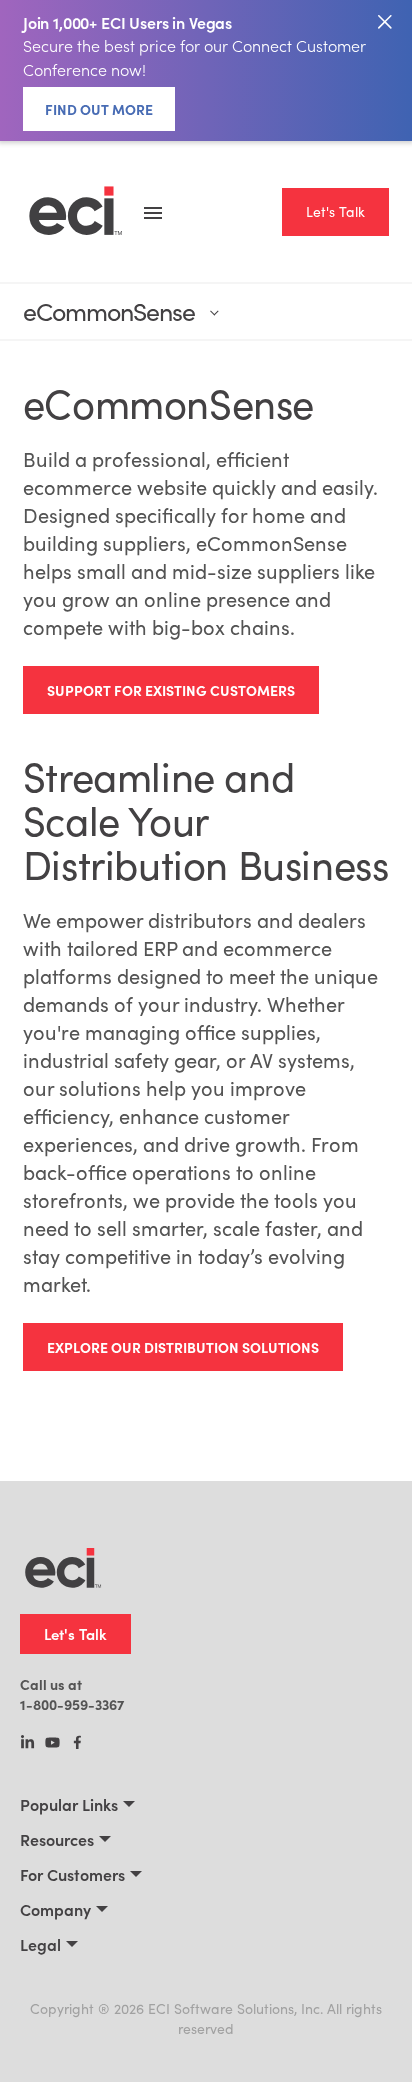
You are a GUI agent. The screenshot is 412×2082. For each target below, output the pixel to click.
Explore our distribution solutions (183, 1347)
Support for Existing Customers (171, 690)
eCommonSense (109, 311)
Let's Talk (335, 211)
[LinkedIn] (27, 1744)
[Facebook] (77, 1744)
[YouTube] (52, 1744)
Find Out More (99, 109)
